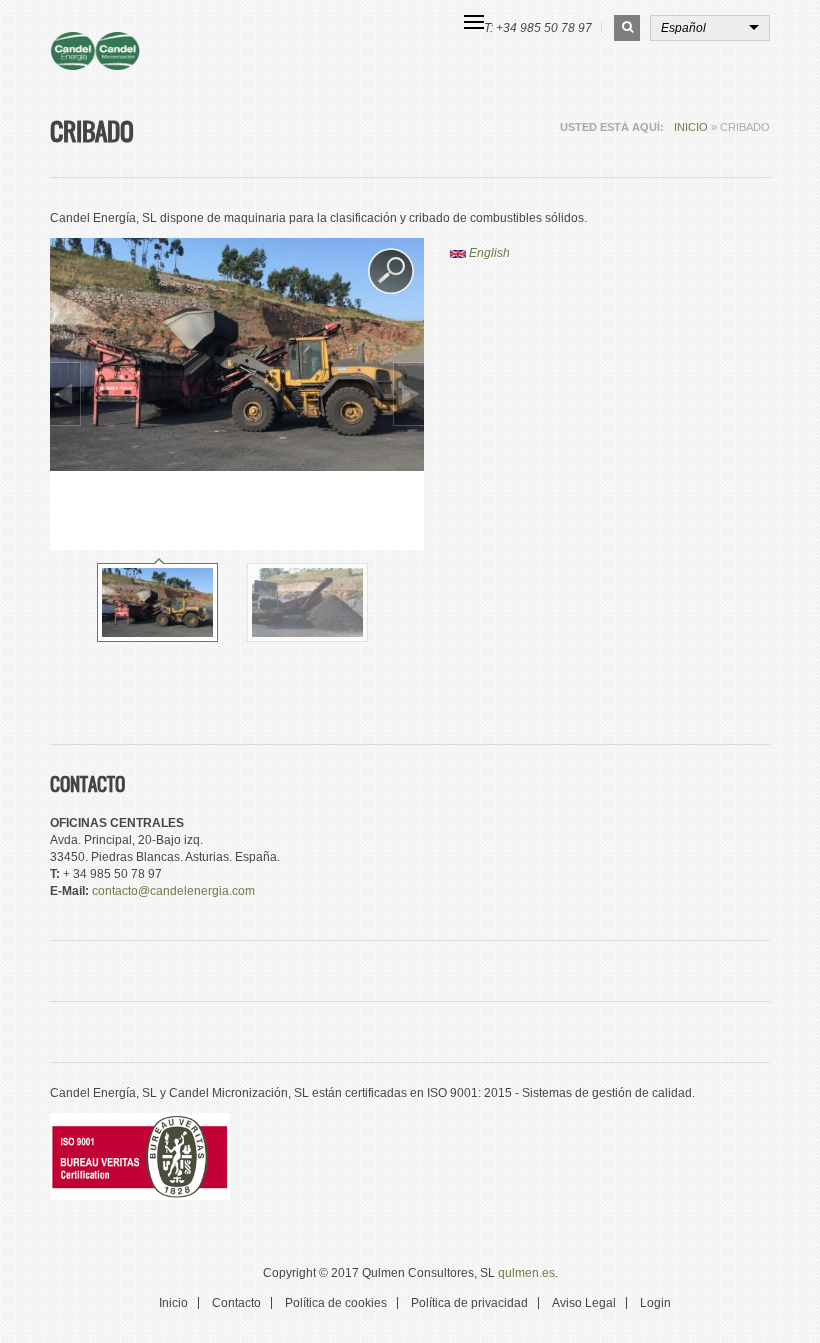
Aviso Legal (584, 1303)
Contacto (236, 1303)
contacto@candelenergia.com (173, 891)
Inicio (691, 127)
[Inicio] (129, 51)
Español (683, 28)
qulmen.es (526, 1273)
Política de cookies (336, 1303)
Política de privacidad (469, 1303)
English (488, 253)
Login (655, 1303)
